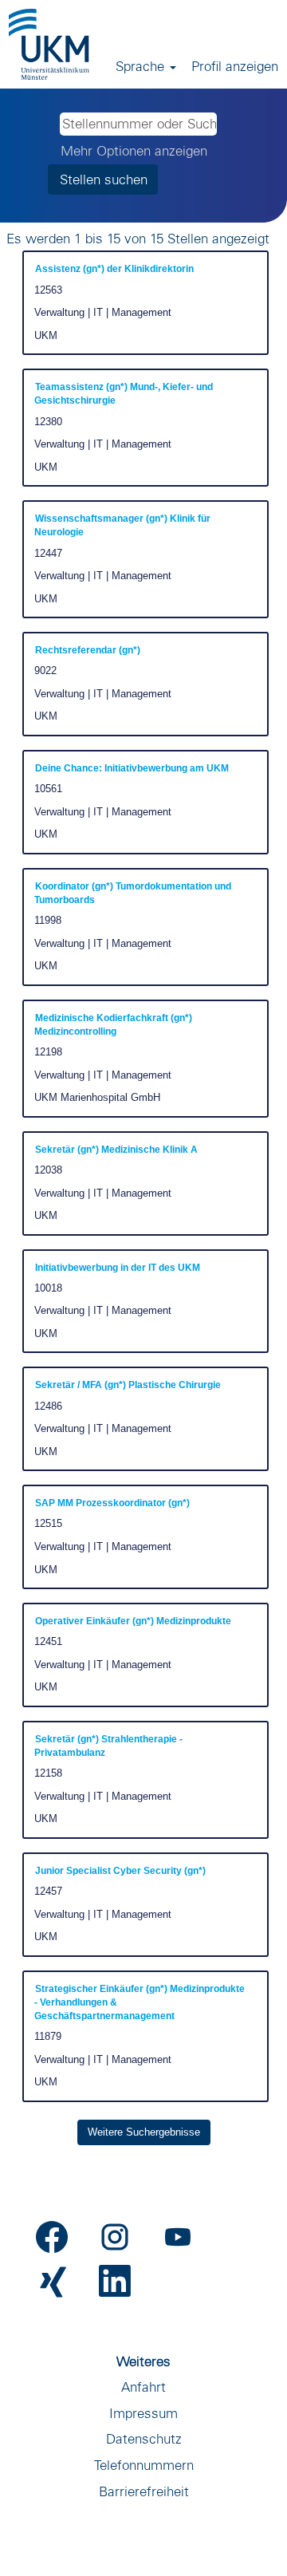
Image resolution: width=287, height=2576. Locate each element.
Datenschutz (144, 2438)
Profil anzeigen (235, 66)
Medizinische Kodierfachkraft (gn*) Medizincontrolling (113, 1025)
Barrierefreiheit (144, 2491)
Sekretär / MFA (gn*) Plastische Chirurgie (128, 1385)
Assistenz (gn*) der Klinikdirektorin (114, 269)
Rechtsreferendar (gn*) (88, 650)
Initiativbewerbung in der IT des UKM (118, 1268)
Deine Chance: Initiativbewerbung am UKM (132, 768)
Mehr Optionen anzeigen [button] (134, 150)
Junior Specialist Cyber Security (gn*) (120, 1871)
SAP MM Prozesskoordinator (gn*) (112, 1503)
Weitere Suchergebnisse (144, 2132)
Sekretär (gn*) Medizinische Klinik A (116, 1150)
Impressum (143, 2413)
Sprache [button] (142, 66)
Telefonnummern (144, 2465)
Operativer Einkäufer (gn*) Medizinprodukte (133, 1621)
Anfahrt (143, 2387)
